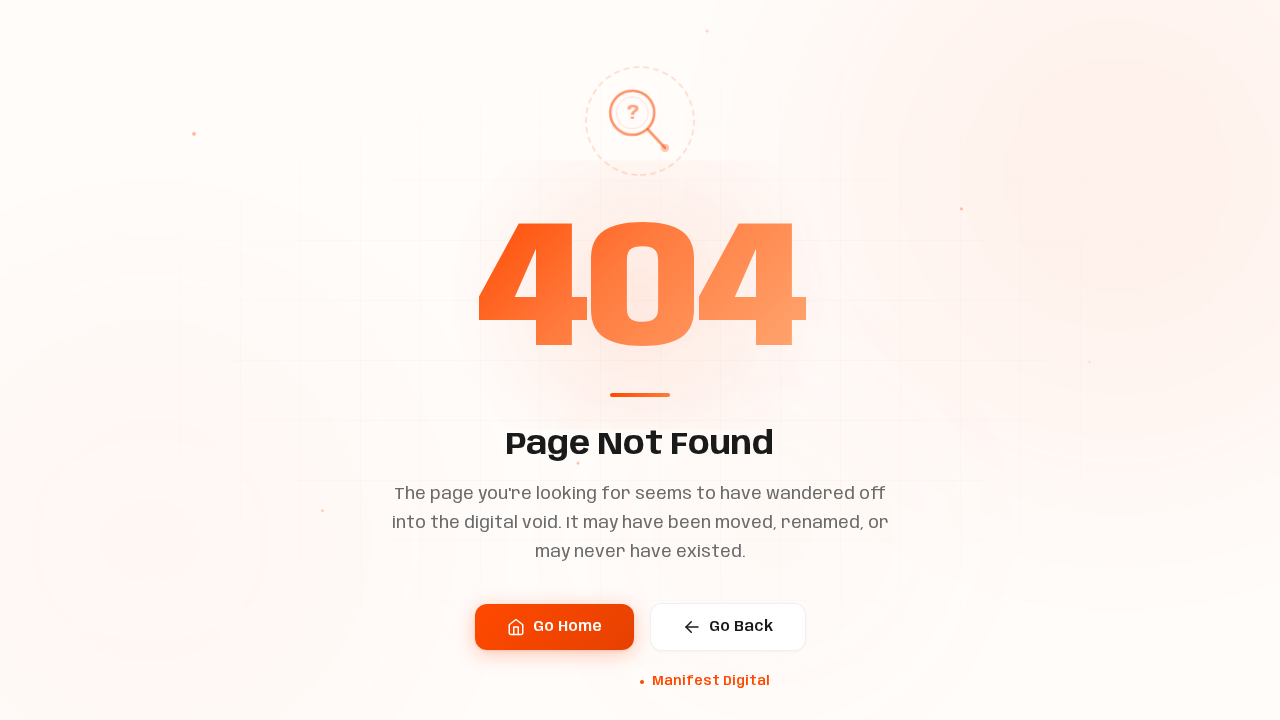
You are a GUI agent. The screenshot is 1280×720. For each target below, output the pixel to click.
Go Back (741, 627)
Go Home (567, 627)
